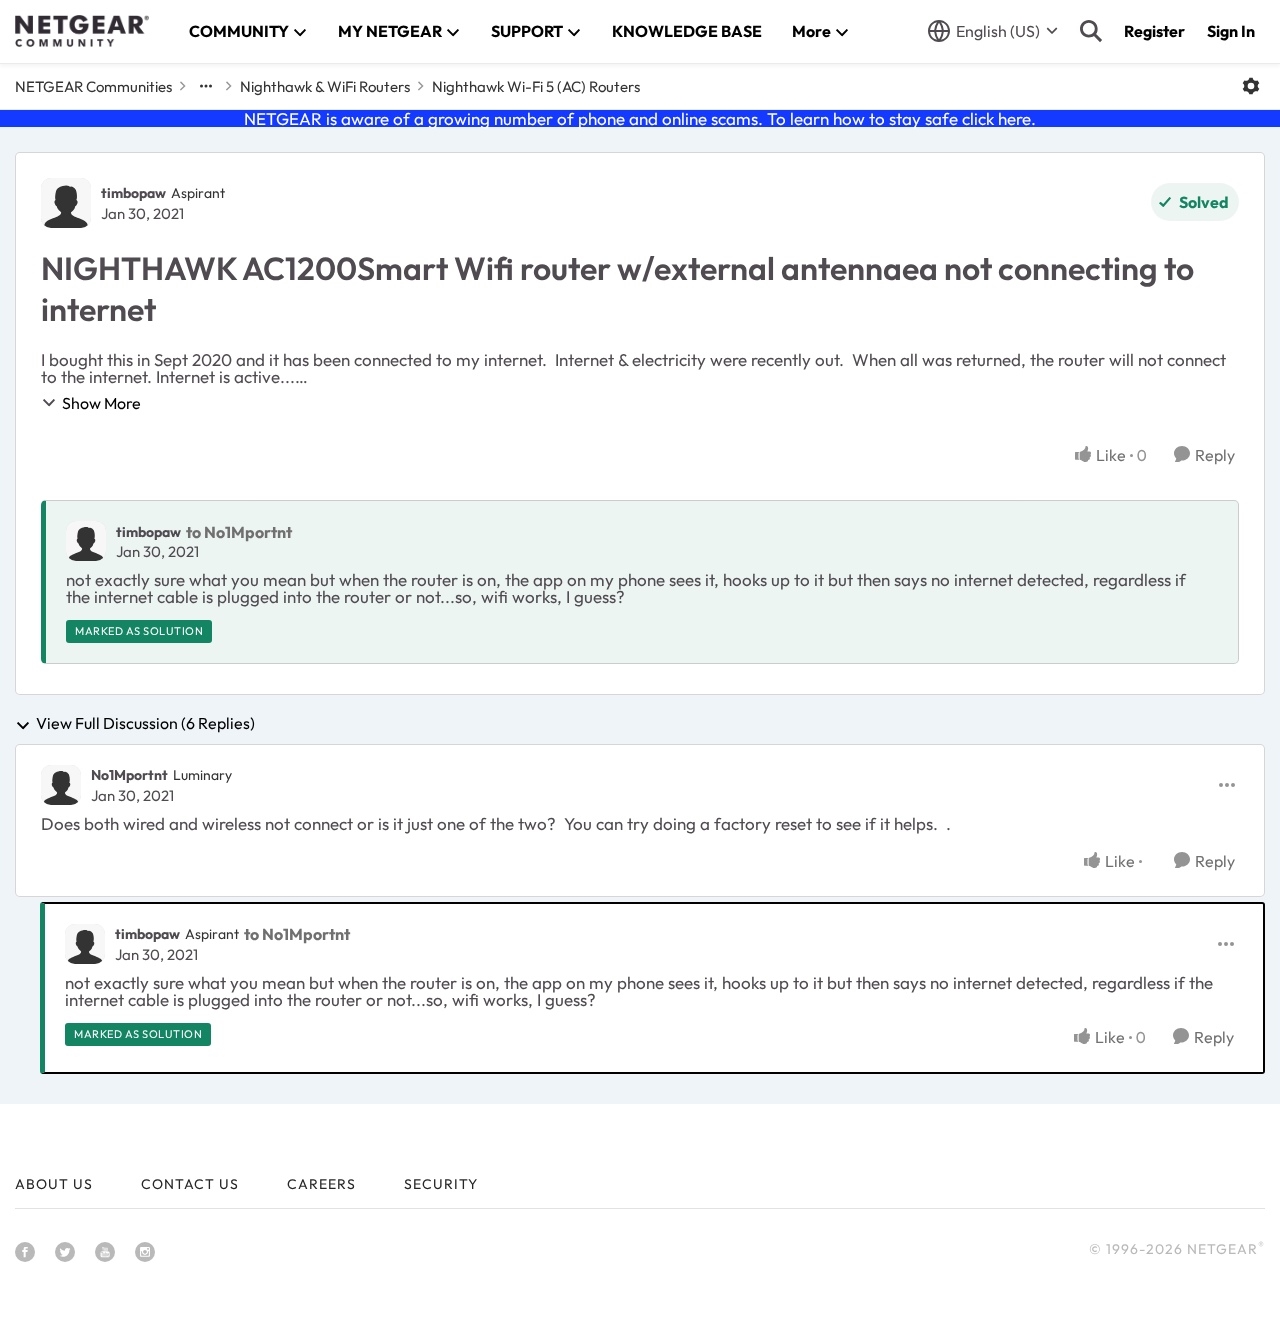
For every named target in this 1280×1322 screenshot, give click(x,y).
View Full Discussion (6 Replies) (145, 724)
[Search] (1091, 31)
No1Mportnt (129, 775)
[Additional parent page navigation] (206, 86)
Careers (321, 1184)
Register (1154, 31)
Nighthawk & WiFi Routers (325, 86)
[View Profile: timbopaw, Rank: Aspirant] (66, 203)
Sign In (1231, 31)
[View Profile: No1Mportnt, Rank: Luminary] (61, 785)
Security (441, 1184)
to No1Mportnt (239, 532)
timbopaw (133, 193)
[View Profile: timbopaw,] (86, 541)
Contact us (190, 1184)
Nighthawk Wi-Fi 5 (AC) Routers (536, 86)
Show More (101, 403)
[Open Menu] (1251, 86)
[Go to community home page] (82, 31)
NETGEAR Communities (93, 86)
